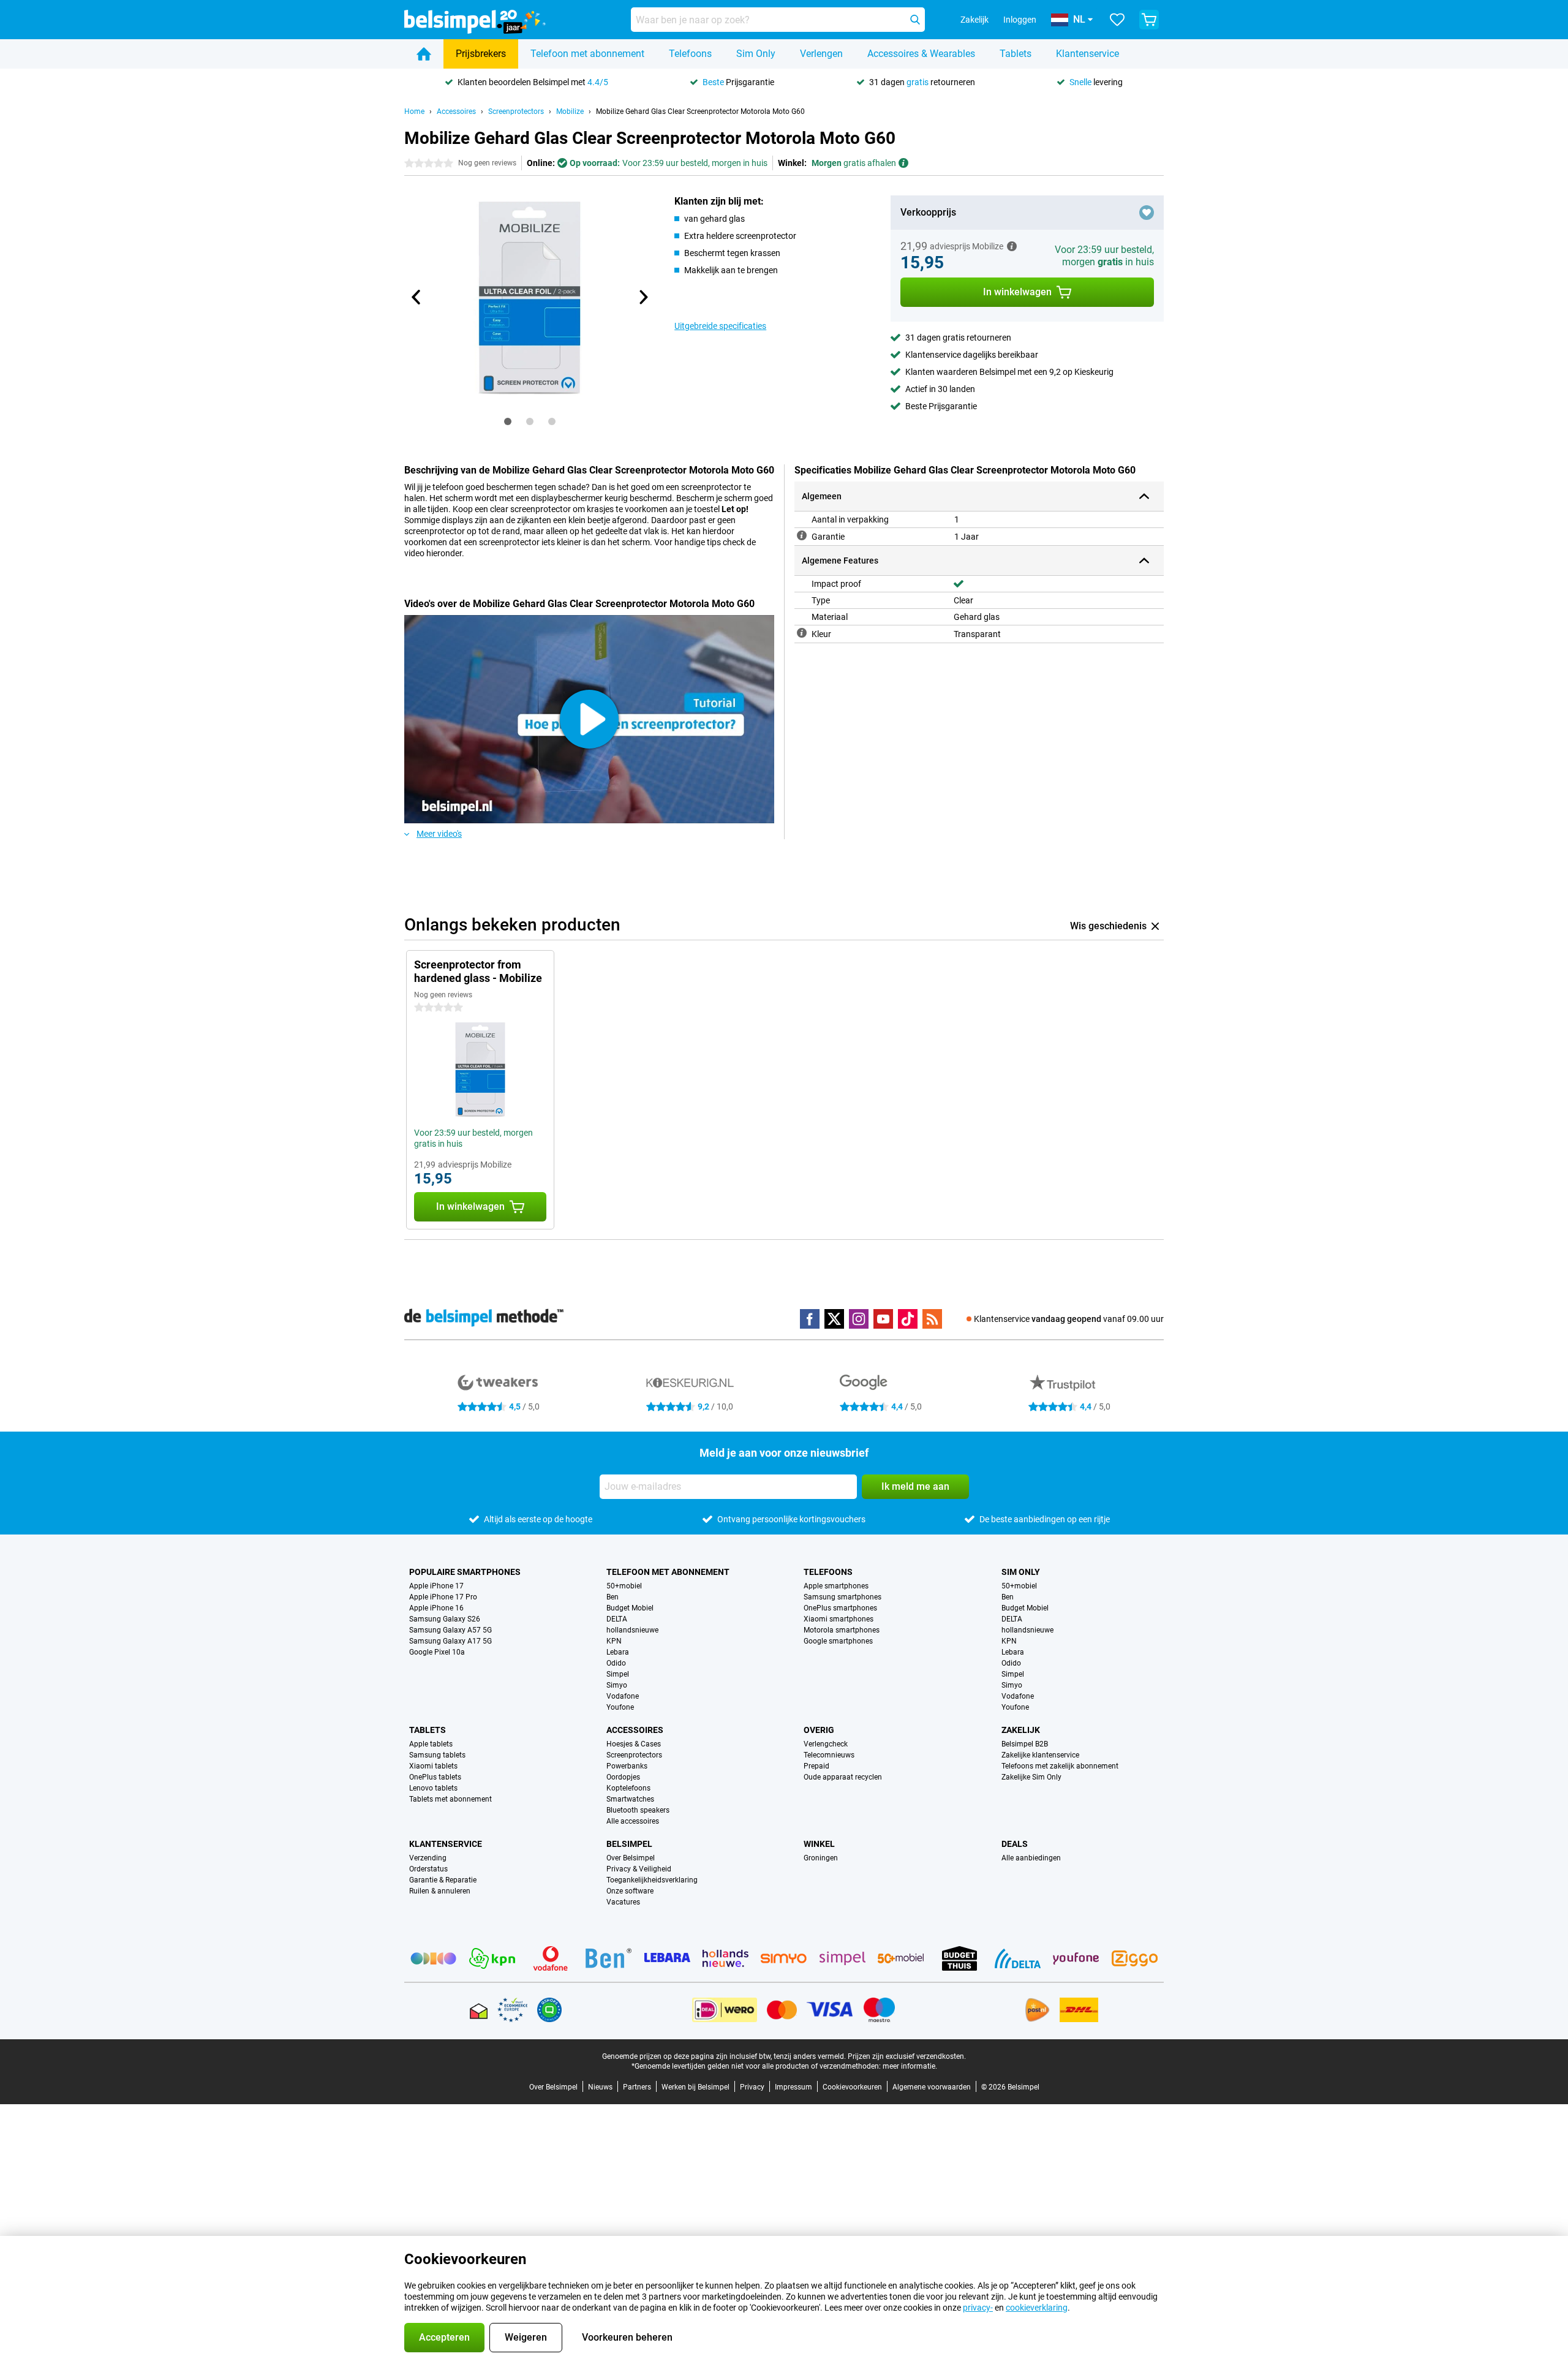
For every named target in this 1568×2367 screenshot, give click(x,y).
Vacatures (623, 1902)
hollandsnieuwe (632, 1630)
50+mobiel (624, 1586)
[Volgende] (643, 297)
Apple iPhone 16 (436, 1608)
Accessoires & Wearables (921, 54)
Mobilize (570, 111)
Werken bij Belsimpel (695, 2087)
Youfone (620, 1707)
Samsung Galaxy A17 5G (450, 1641)
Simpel (618, 1674)
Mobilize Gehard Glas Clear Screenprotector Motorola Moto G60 (700, 111)
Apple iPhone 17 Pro (443, 1597)
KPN (614, 1641)
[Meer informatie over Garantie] (802, 535)
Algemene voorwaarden (932, 2087)
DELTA (617, 1619)
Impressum (793, 2087)
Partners (637, 2087)
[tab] (508, 421)
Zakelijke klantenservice (1040, 1755)
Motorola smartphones (842, 1630)
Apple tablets (431, 1744)
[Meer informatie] (1012, 246)
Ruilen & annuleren (440, 1891)
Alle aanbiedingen (1031, 1858)
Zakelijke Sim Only (1031, 1777)
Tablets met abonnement (450, 1799)
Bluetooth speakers (638, 1810)
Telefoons (690, 54)
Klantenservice (1087, 54)
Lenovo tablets (433, 1788)
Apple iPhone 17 (436, 1586)
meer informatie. (910, 2066)
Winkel (819, 1844)
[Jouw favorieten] (1117, 20)
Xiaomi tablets (433, 1766)
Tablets (1016, 54)
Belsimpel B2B (1025, 1744)
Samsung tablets (437, 1755)
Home (414, 111)
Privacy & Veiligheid (639, 1869)
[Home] (424, 54)
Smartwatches (630, 1799)
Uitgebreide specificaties (720, 326)
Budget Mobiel (630, 1608)
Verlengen (821, 54)
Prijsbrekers (481, 54)
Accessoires (456, 111)
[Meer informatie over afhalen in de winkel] (903, 163)
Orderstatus (428, 1869)
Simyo (617, 1685)
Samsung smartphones (842, 1597)
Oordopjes (623, 1777)
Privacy (752, 2087)
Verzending (428, 1858)
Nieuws (600, 2087)
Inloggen (1020, 20)
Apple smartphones (836, 1586)
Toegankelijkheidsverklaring (652, 1880)
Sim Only (756, 54)
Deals (1015, 1844)
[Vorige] (417, 297)
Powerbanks (627, 1766)
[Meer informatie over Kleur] (802, 633)
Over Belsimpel (631, 1858)
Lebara (618, 1652)
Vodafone (623, 1696)
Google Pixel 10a (437, 1652)
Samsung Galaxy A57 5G (450, 1630)
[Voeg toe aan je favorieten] (1147, 213)
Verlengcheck (826, 1744)
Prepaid (816, 1766)
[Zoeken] (915, 20)
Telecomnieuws (829, 1755)
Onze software (630, 1891)
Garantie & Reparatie (443, 1880)
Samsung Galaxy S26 (445, 1619)
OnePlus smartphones (840, 1608)
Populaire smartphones (465, 1572)
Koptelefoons (628, 1788)
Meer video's (439, 834)
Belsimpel (629, 1844)
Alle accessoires (633, 1821)
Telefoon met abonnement (587, 54)
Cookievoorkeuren (852, 2087)
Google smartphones (838, 1641)
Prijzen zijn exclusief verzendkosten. (907, 2056)
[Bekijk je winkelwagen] (1149, 20)
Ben (612, 1597)
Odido (616, 1663)
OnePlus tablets (435, 1777)
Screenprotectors (516, 111)
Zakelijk (1021, 1730)
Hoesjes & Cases (634, 1744)
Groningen (821, 1858)
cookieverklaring (1037, 2308)
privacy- (978, 2308)
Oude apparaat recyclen (843, 1777)
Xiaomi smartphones (839, 1619)
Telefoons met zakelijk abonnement (1060, 1766)
